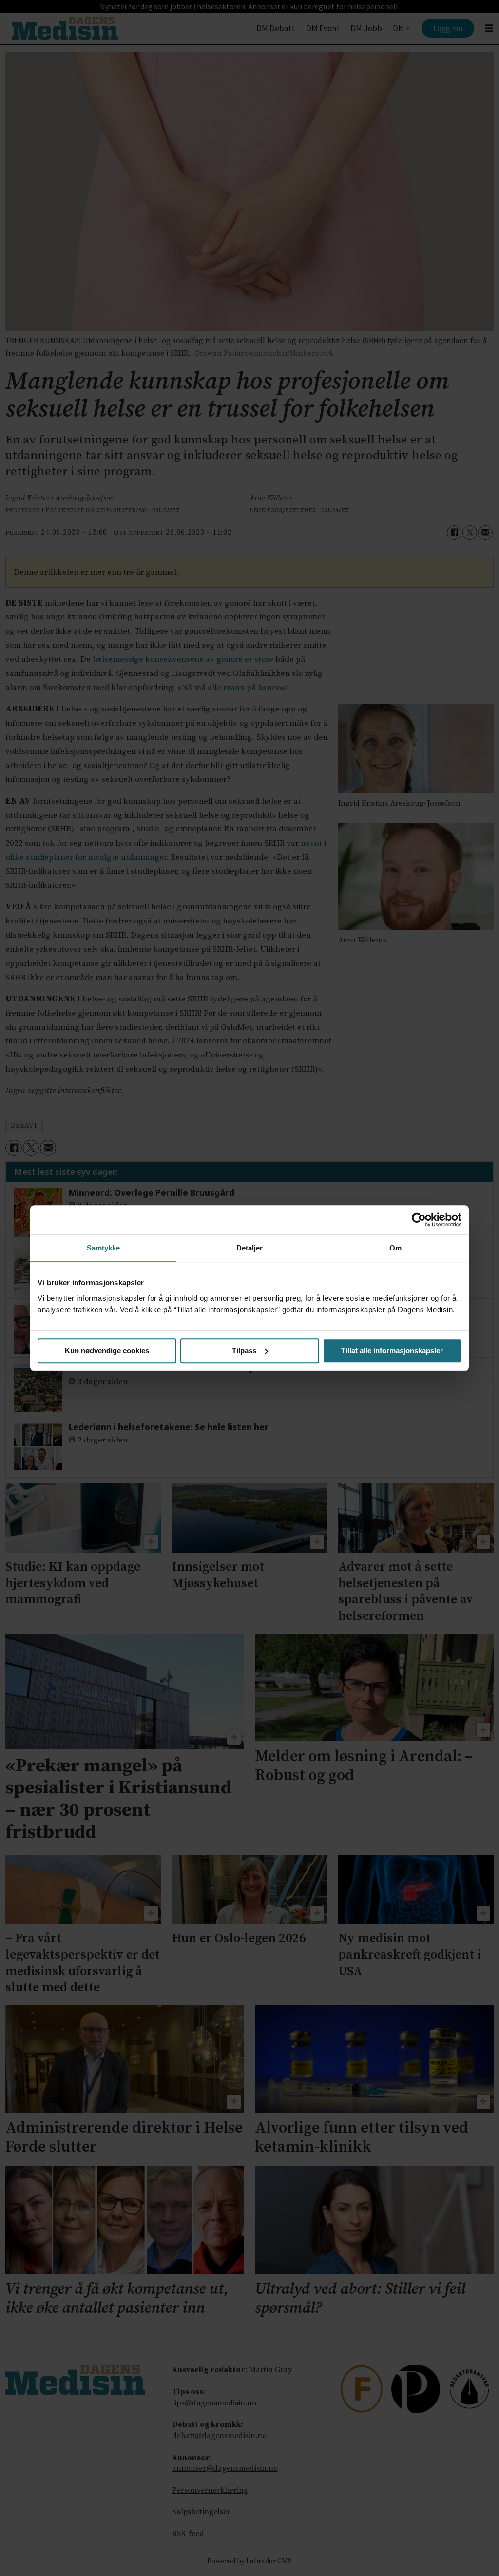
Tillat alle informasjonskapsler (392, 1351)
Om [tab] (395, 1248)
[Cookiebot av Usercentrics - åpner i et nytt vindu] (419, 1220)
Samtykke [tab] (104, 1248)
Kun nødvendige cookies (107, 1351)
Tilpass (244, 1351)
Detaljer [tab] (250, 1248)
